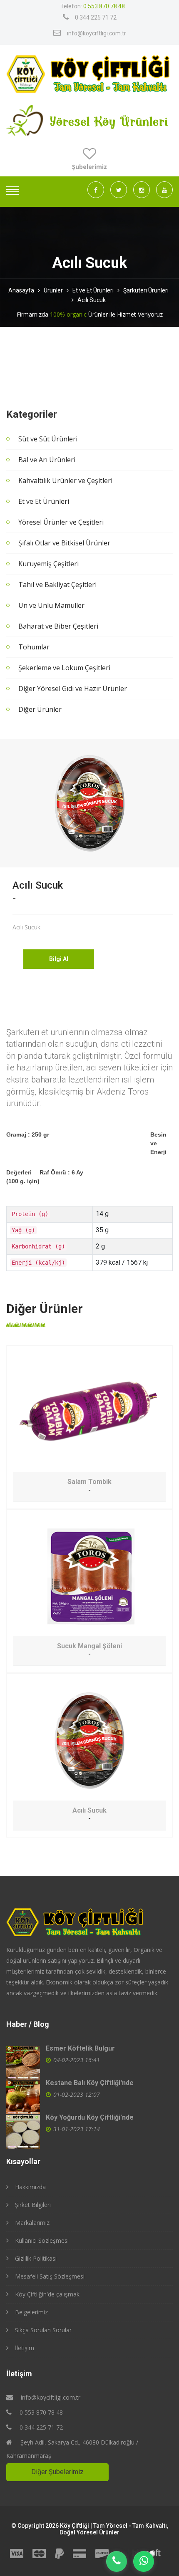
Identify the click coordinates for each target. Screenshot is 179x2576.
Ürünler (53, 290)
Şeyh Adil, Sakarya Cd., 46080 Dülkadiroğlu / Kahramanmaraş (72, 2449)
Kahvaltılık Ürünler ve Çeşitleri (65, 481)
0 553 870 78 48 (40, 2412)
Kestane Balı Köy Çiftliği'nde (90, 2083)
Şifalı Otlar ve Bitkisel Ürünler (64, 543)
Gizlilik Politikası (36, 2258)
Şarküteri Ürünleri (146, 290)
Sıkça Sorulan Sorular (43, 2330)
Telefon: (93, 6)
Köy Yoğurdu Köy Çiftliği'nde (90, 2117)
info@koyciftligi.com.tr (97, 33)
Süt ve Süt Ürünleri (48, 439)
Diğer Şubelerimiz (57, 2472)
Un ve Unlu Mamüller (51, 605)
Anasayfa (21, 290)
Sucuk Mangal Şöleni (89, 1646)
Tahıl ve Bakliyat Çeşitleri (57, 585)
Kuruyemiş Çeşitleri (48, 564)
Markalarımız (32, 2223)
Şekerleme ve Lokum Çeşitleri (64, 668)
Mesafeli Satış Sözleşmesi (50, 2276)
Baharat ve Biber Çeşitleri (58, 626)
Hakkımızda (30, 2187)
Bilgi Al (59, 959)
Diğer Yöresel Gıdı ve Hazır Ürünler (73, 689)
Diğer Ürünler (40, 709)
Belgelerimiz (31, 2312)
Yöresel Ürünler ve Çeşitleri (61, 522)
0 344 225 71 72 (96, 17)
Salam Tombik (89, 1482)
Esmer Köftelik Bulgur (80, 2048)
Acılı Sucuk (92, 300)
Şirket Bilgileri (33, 2205)
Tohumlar (34, 647)
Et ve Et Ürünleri (93, 290)
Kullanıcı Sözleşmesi (42, 2240)
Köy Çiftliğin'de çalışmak (47, 2294)
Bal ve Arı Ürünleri (47, 460)
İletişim (25, 2348)
